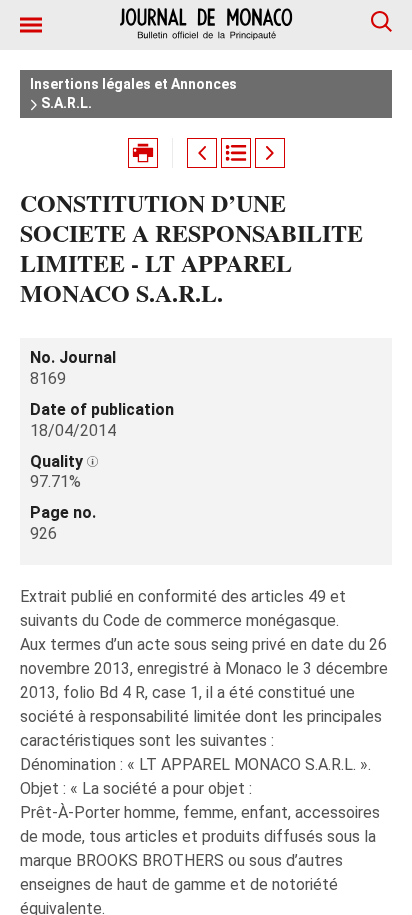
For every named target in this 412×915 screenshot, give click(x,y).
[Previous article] (202, 153)
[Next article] (270, 153)
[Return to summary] (236, 153)
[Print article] (143, 153)
